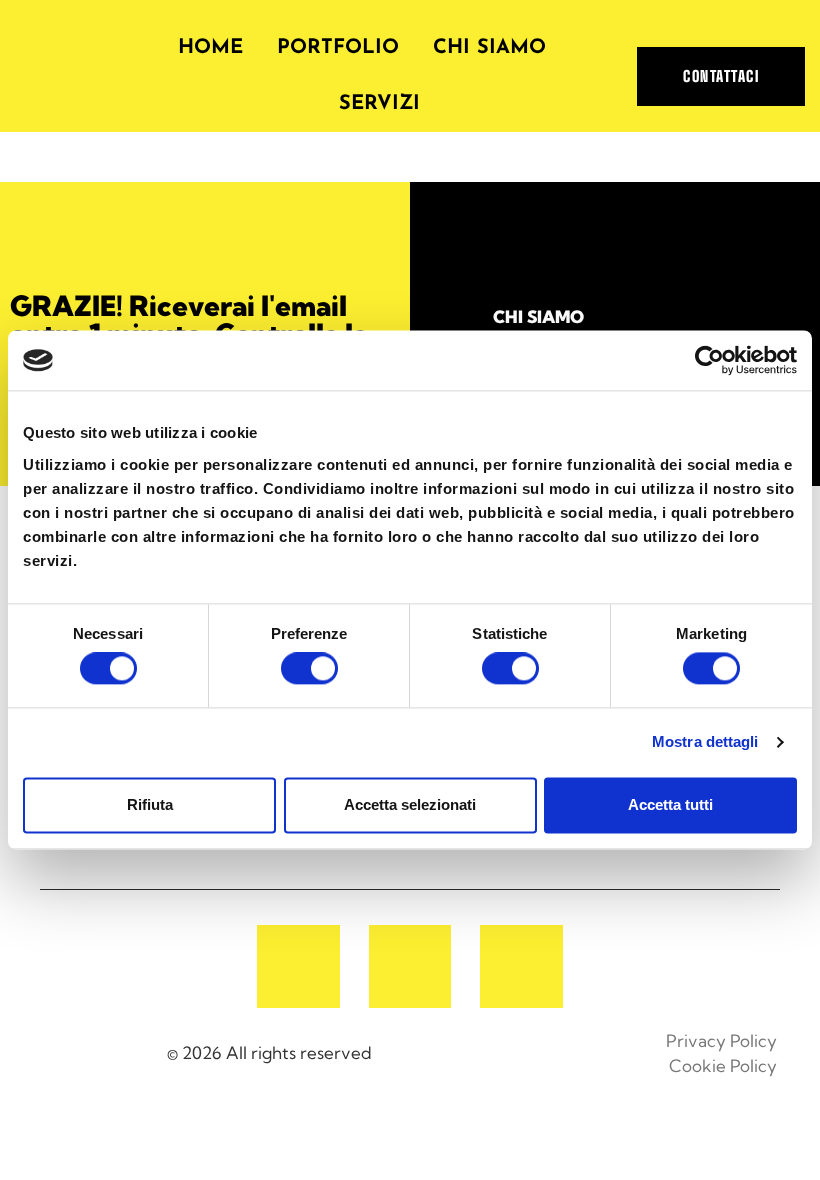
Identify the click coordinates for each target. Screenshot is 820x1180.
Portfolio (338, 48)
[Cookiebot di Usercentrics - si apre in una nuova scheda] (709, 360)
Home (210, 48)
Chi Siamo (489, 48)
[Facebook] (298, 966)
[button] (721, 76)
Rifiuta (150, 804)
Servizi (379, 104)
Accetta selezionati (410, 804)
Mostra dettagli (705, 742)
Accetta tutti (670, 804)
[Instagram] (410, 966)
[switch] (309, 669)
